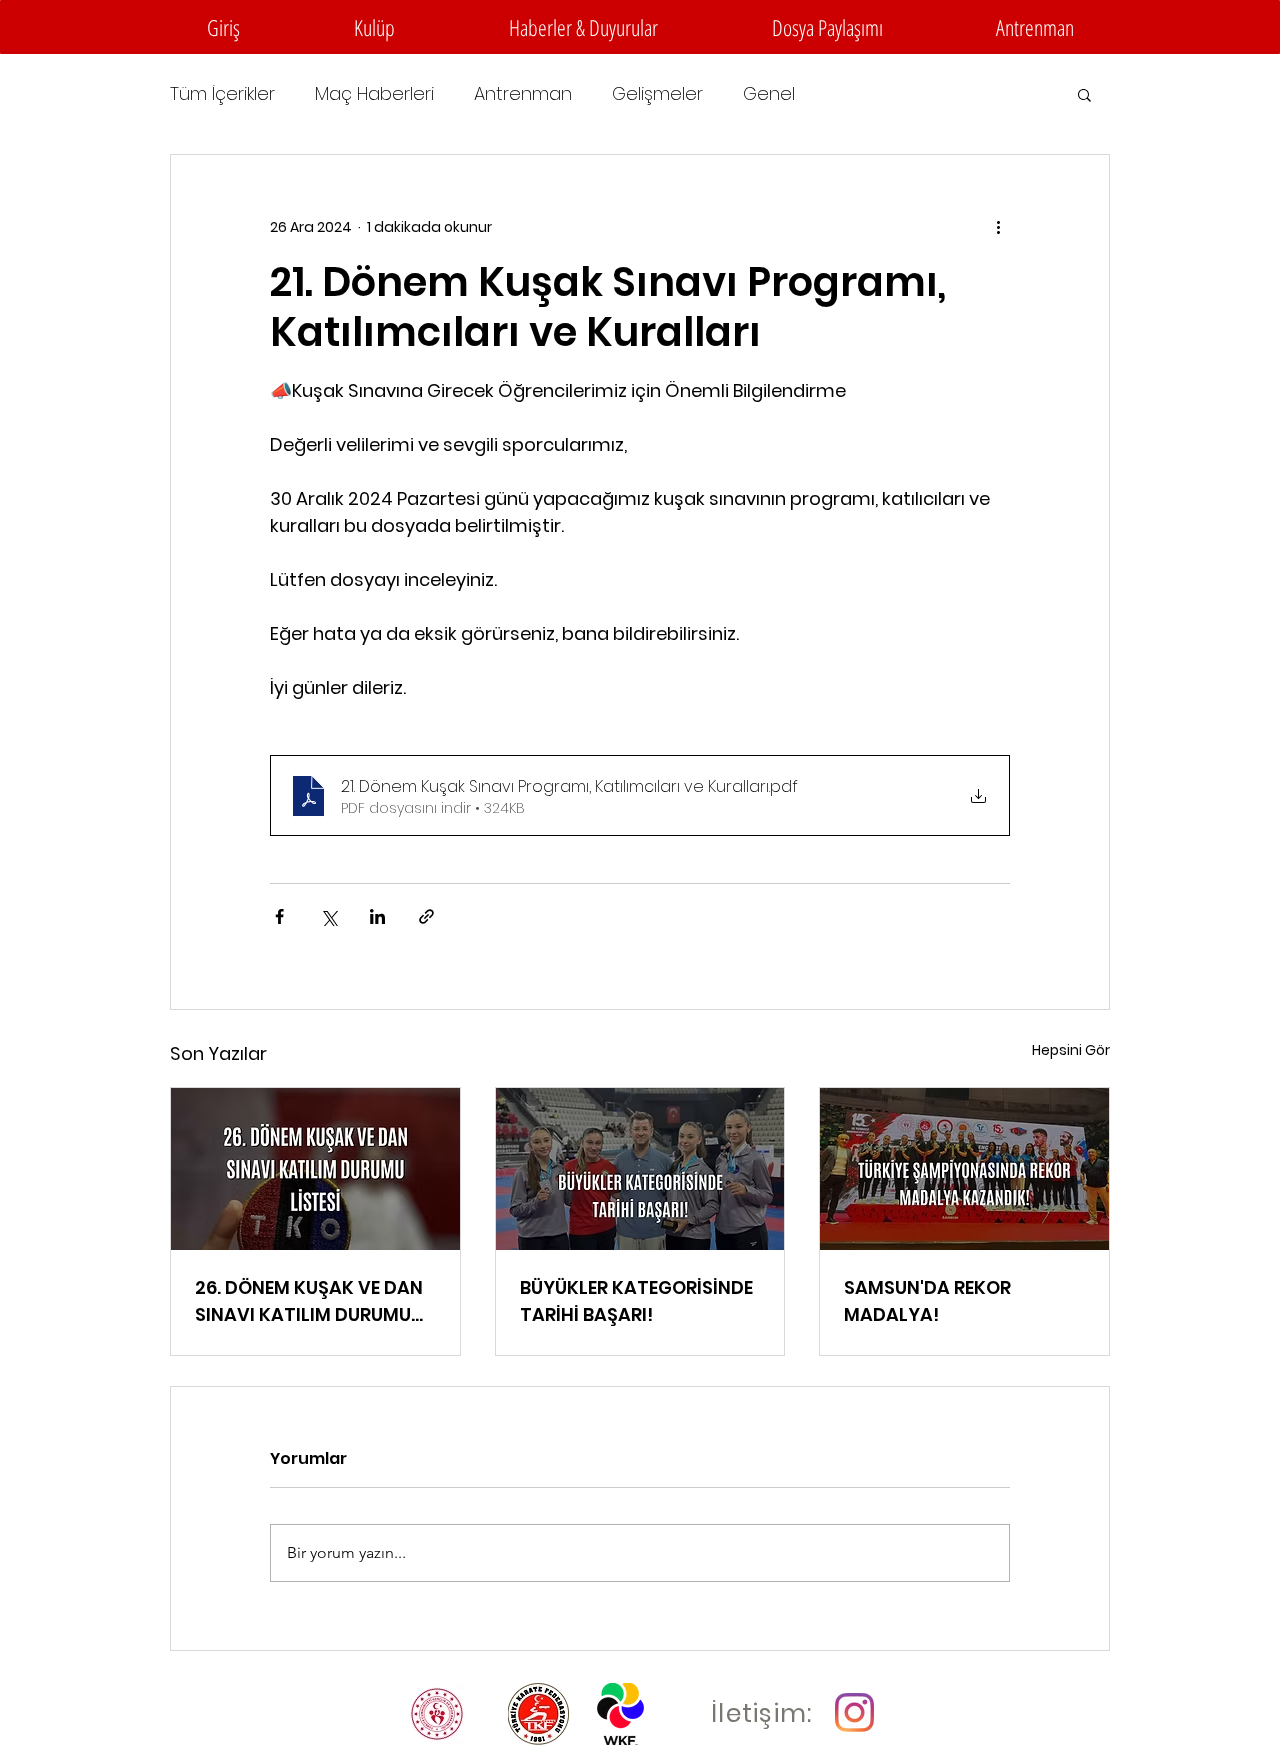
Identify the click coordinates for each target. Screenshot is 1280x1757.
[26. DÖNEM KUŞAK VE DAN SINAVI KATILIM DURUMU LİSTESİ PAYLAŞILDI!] (315, 1169)
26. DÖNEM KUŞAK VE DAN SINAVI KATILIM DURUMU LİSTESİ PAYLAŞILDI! (309, 1301)
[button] (374, 27)
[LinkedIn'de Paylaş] (377, 916)
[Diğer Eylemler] (998, 227)
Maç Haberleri (374, 94)
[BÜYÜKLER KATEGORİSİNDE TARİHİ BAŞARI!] (640, 1169)
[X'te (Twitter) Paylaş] (328, 916)
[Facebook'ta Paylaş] (279, 916)
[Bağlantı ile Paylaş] (426, 916)
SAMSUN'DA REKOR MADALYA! (927, 1301)
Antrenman (523, 94)
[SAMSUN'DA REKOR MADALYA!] (964, 1169)
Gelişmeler (657, 94)
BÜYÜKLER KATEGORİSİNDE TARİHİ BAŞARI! (636, 1301)
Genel (769, 94)
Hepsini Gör (1071, 1050)
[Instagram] (854, 1712)
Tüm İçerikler (222, 94)
